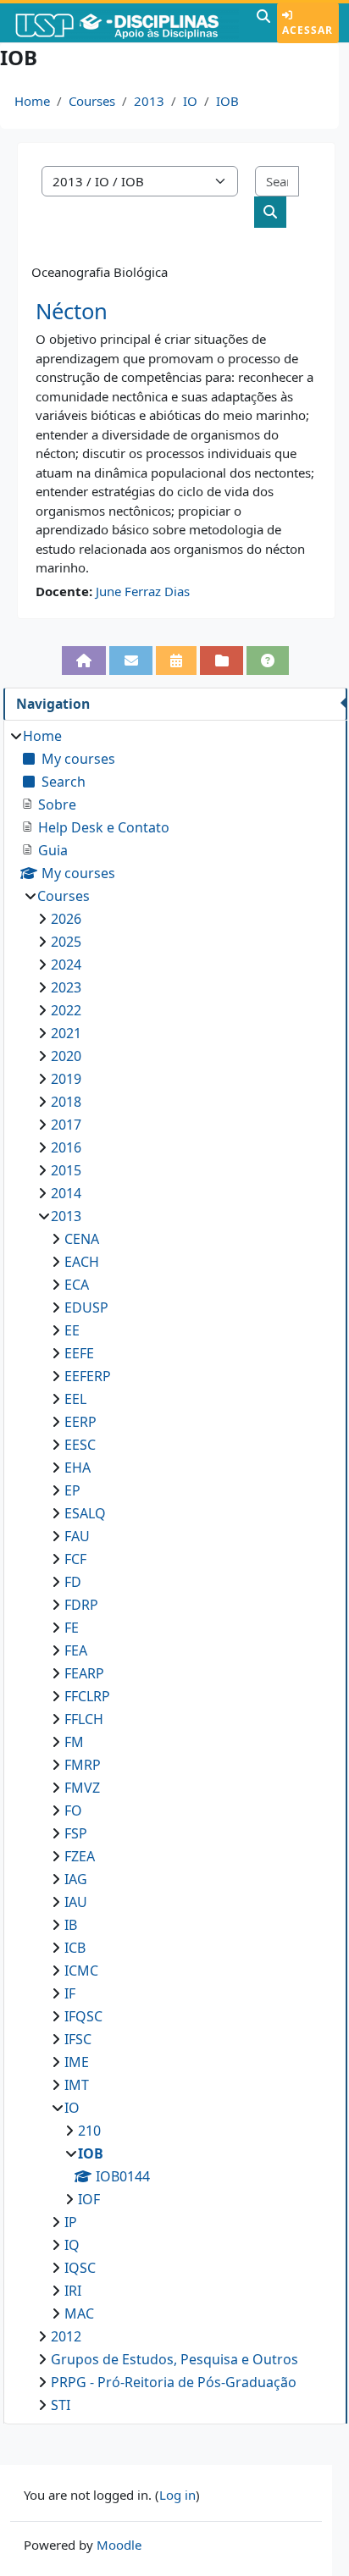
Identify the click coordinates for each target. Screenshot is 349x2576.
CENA (82, 1239)
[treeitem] (175, 1570)
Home (32, 101)
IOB (227, 101)
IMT (77, 2085)
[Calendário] (177, 661)
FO (73, 1810)
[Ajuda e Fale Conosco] (268, 661)
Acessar (307, 30)
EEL (75, 1399)
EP (72, 1490)
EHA (78, 1468)
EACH (82, 1262)
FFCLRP (87, 1696)
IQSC (80, 2268)
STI (61, 2405)
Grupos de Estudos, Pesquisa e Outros (174, 2359)
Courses (92, 101)
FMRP (83, 1765)
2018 (66, 1102)
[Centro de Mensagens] (131, 661)
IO (190, 101)
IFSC (78, 2039)
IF (70, 1993)
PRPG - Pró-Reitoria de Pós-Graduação (174, 2382)
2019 (66, 1079)
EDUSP (86, 1307)
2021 (66, 1033)
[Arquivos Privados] (222, 661)
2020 (66, 1056)
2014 (66, 1193)
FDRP (81, 1605)
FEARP (84, 1673)
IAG (76, 1879)
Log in (177, 2495)
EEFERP (88, 1376)
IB (71, 1925)
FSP (76, 1833)
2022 (66, 1010)
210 (89, 2131)
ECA (77, 1285)
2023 (66, 987)
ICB (75, 1948)
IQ (72, 2245)
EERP (80, 1422)
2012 (66, 2336)
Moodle (119, 2545)
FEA (76, 1650)
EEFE (79, 1353)
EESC (80, 1445)
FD (73, 1582)
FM (74, 1742)
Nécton (72, 311)
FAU (77, 1536)
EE (72, 1330)
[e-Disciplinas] (126, 23)
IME (77, 2062)
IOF (89, 2199)
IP (71, 2222)
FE (72, 1628)
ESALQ (85, 1513)
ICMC (81, 1971)
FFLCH (84, 1719)
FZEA (80, 1856)
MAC (79, 2313)
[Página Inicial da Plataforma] (84, 661)
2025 (66, 942)
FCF (75, 1559)
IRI (73, 2291)
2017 (66, 1125)
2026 (66, 919)
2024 (66, 965)
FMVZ (82, 1788)
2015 (66, 1170)
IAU (76, 1902)
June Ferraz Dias (143, 591)
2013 (149, 101)
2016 (66, 1147)
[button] (263, 23)
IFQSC (83, 2016)
